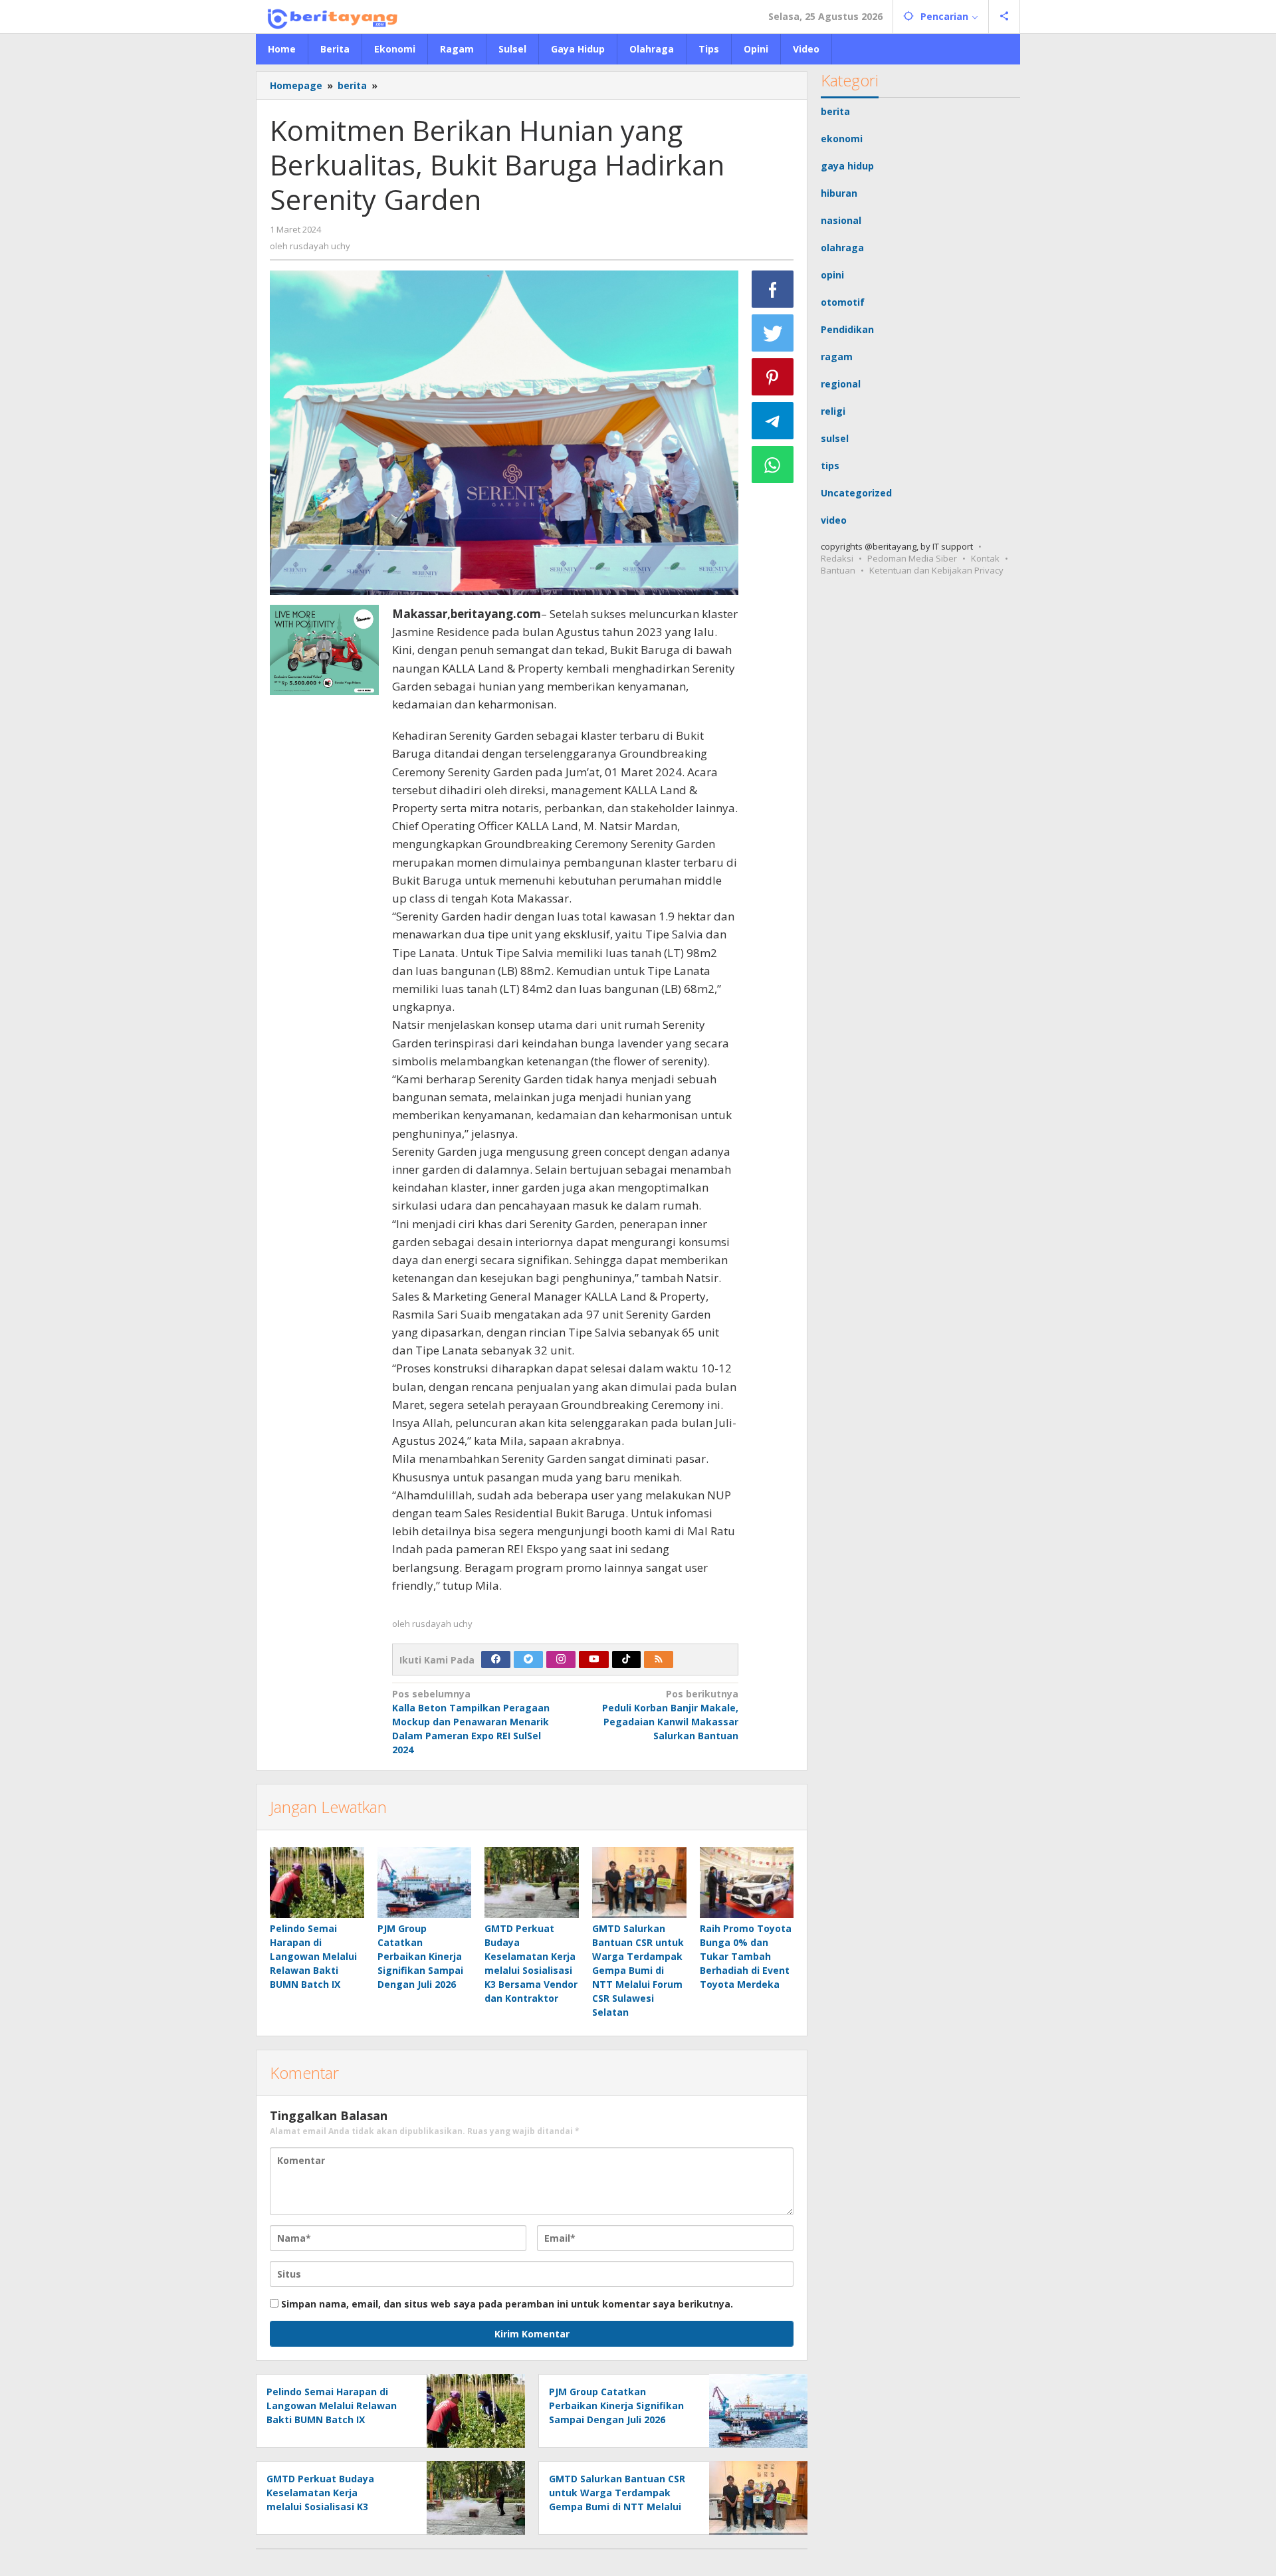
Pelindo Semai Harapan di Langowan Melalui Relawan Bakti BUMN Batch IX (313, 1956)
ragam (837, 357)
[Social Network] (1005, 17)
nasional (841, 220)
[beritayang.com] (328, 16)
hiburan (839, 193)
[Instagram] (561, 1660)
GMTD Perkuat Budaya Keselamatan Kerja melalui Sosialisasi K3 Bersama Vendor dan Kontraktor (320, 2507)
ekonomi (842, 139)
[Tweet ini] (773, 333)
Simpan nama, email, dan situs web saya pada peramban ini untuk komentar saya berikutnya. (507, 2304)
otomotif (843, 302)
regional (841, 384)
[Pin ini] (773, 377)
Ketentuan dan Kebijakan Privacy (936, 570)
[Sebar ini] (773, 289)
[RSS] (659, 1660)
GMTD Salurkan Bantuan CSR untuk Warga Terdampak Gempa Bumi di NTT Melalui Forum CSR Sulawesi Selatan (638, 1970)
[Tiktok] (626, 1660)
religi (833, 411)
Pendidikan (847, 329)
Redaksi (837, 558)
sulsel (835, 438)
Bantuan (838, 570)
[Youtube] (594, 1660)
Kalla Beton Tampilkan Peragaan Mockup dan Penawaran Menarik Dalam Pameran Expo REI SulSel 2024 (471, 1722)
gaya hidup (847, 166)
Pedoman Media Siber (912, 558)
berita (835, 111)
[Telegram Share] (773, 421)
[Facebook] (496, 1660)
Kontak (985, 558)
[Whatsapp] (773, 465)
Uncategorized (856, 493)
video (834, 520)
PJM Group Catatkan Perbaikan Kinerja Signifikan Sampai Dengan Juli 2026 (420, 1956)
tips (830, 466)
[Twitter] (528, 1660)
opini (832, 275)
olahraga (842, 248)
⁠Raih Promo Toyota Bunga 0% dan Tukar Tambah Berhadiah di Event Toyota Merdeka (746, 1956)
